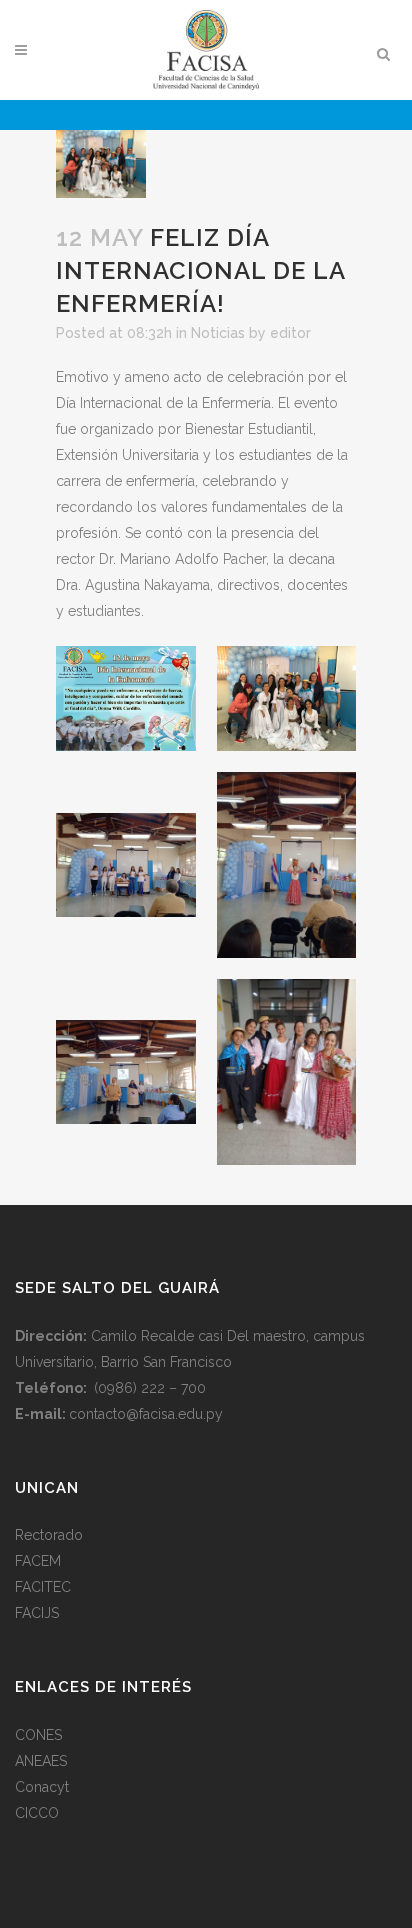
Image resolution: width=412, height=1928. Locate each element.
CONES (38, 1735)
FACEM (38, 1561)
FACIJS (37, 1613)
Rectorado (49, 1535)
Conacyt (42, 1787)
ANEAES (41, 1761)
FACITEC (43, 1587)
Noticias (218, 333)
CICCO (37, 1813)
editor (290, 333)
